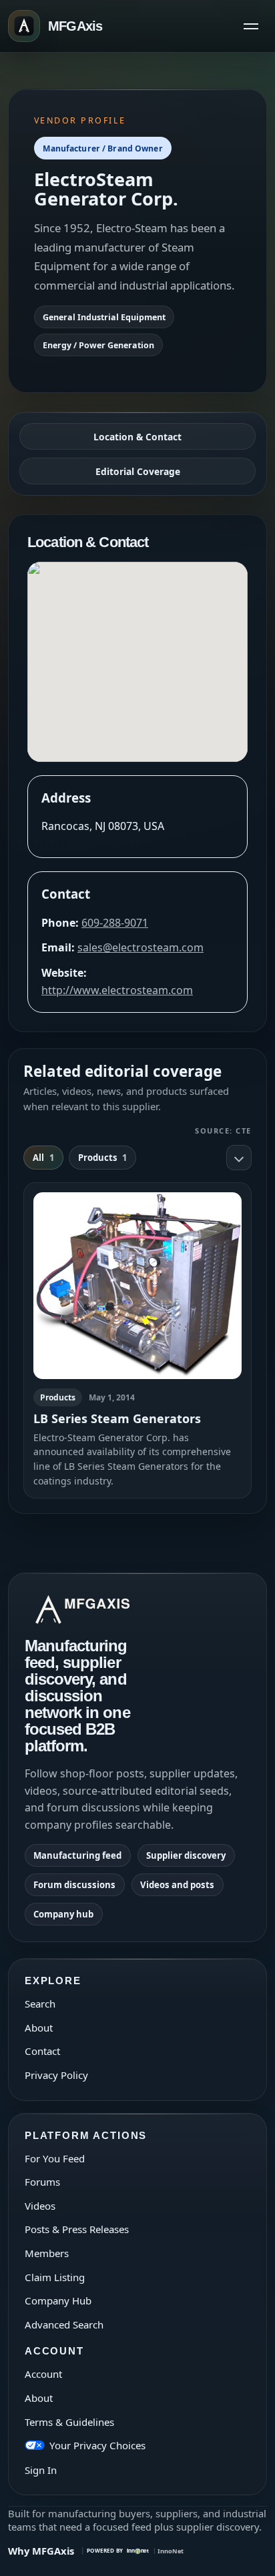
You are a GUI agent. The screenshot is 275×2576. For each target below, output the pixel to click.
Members (47, 2253)
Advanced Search (64, 2324)
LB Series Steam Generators (117, 1418)
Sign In (41, 2470)
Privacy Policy (56, 2075)
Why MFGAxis (41, 2551)
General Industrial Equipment (104, 317)
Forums (42, 2182)
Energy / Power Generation (98, 345)
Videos (40, 2206)
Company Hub (58, 2300)
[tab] (43, 1158)
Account (43, 2374)
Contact (42, 2051)
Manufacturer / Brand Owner (102, 148)
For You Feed (55, 2158)
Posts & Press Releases (77, 2229)
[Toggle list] (239, 1158)
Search (40, 2004)
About (39, 2028)
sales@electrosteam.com (141, 947)
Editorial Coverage (138, 471)
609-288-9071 (115, 923)
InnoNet (171, 2551)
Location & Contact (137, 437)
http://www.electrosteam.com (117, 990)
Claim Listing (55, 2277)
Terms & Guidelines (69, 2422)
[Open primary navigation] (251, 26)
